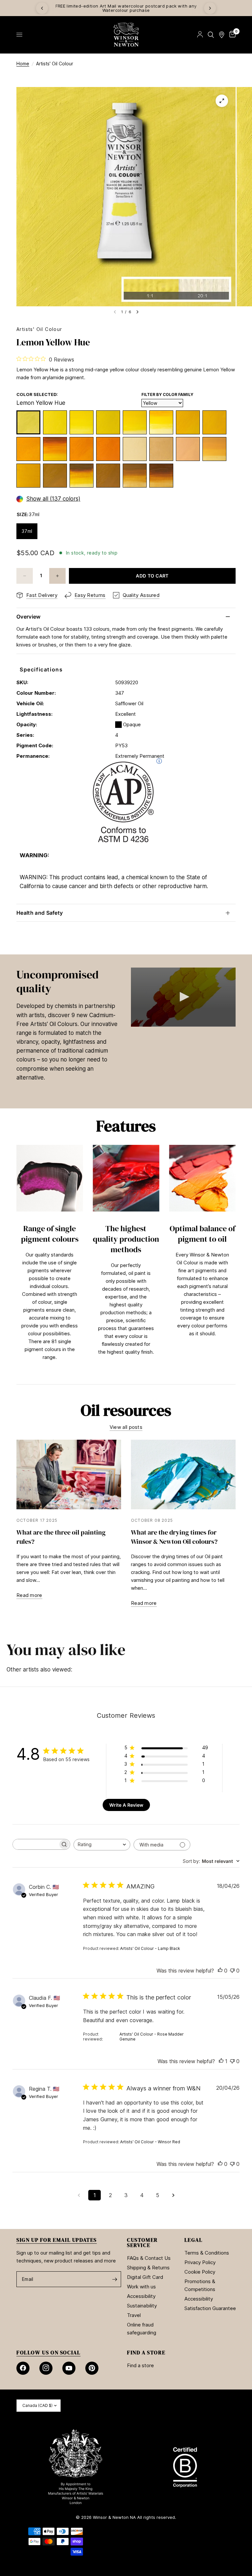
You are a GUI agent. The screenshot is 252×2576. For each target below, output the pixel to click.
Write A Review (126, 1805)
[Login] (200, 35)
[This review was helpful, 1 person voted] (221, 2062)
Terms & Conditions (207, 2253)
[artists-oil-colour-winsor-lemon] (82, 422)
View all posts (126, 1427)
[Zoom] (222, 101)
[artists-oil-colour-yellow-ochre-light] (28, 476)
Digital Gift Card (145, 2277)
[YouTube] (69, 2368)
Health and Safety (40, 913)
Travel (134, 2315)
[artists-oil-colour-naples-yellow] (161, 449)
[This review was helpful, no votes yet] (220, 1971)
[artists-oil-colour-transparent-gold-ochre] (161, 476)
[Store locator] (222, 35)
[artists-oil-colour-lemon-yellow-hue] (28, 422)
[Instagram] (46, 2368)
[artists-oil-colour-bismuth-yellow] (55, 422)
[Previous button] (16, 1261)
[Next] (210, 8)
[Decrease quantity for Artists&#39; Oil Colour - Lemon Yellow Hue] (25, 576)
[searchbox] (35, 1844)
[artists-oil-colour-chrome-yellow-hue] (188, 422)
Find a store (140, 2365)
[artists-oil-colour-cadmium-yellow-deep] (108, 449)
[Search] (211, 35)
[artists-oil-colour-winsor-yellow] (135, 422)
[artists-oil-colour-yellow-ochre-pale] (55, 476)
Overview (29, 617)
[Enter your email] (115, 2279)
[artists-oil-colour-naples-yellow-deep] (214, 449)
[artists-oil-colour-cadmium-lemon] (108, 422)
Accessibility (141, 2296)
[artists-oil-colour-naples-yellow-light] (135, 449)
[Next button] (236, 1261)
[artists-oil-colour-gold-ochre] (108, 476)
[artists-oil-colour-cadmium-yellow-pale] (214, 422)
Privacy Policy (200, 2262)
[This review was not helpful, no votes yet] (232, 1971)
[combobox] (102, 1845)
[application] (183, 997)
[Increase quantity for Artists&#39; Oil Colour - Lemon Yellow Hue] (57, 576)
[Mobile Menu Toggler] (19, 35)
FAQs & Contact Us (149, 2258)
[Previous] (42, 8)
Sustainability (142, 2306)
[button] (183, 997)
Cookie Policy (200, 2272)
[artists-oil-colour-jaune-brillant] (188, 449)
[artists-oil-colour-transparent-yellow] (161, 422)
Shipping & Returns (148, 2268)
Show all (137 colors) (53, 499)
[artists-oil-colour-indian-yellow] (55, 449)
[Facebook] (23, 2368)
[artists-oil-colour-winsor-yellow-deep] (82, 449)
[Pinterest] (92, 2368)
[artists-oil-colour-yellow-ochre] (135, 476)
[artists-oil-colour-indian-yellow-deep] (82, 476)
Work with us (141, 2287)
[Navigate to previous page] (79, 2195)
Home (23, 64)
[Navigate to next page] (173, 2195)
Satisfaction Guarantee (210, 2308)
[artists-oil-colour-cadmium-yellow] (28, 449)
